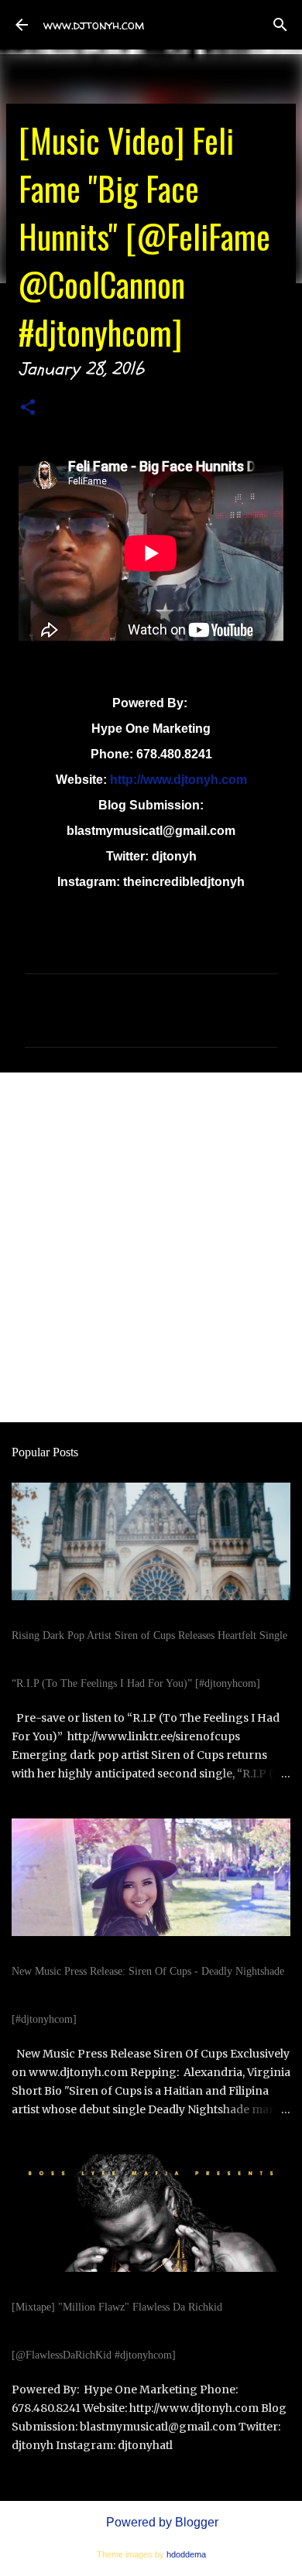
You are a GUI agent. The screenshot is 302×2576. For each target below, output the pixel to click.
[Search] (280, 25)
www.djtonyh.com (94, 25)
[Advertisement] (151, 1247)
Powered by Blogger (161, 2522)
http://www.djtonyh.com (178, 780)
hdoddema (186, 2554)
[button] (28, 410)
